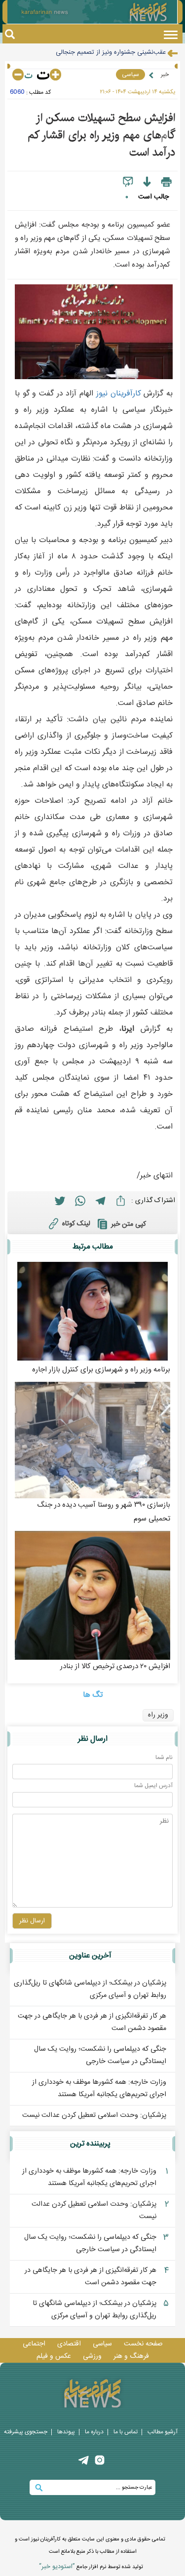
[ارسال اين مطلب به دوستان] (128, 182)
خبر (165, 75)
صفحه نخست (143, 2344)
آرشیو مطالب (163, 2432)
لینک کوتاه (76, 1224)
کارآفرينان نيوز (119, 394)
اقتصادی (69, 2344)
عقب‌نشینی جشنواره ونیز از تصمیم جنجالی (111, 44)
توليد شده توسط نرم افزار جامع (91, 2567)
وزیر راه (158, 1715)
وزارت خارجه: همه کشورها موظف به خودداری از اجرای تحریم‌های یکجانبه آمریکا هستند (99, 2088)
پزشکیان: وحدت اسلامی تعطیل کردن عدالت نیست (94, 2115)
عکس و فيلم (54, 2356)
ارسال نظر (32, 1921)
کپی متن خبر (129, 1224)
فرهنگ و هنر (131, 2356)
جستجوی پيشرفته (26, 2432)
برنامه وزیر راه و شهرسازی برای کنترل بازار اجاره (101, 1370)
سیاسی (130, 75)
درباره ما (94, 2432)
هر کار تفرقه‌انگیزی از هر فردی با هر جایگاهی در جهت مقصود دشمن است (91, 2277)
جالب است (153, 197)
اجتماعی (34, 2344)
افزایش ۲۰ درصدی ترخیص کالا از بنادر (115, 1666)
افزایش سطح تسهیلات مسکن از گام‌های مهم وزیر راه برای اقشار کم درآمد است (101, 135)
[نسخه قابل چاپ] (166, 182)
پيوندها (66, 2432)
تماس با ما (126, 2432)
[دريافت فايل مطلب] (147, 182)
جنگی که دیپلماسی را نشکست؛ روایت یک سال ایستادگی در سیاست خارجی (100, 2055)
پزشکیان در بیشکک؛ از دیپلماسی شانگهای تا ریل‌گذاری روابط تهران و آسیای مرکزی (90, 1989)
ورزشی (92, 2356)
